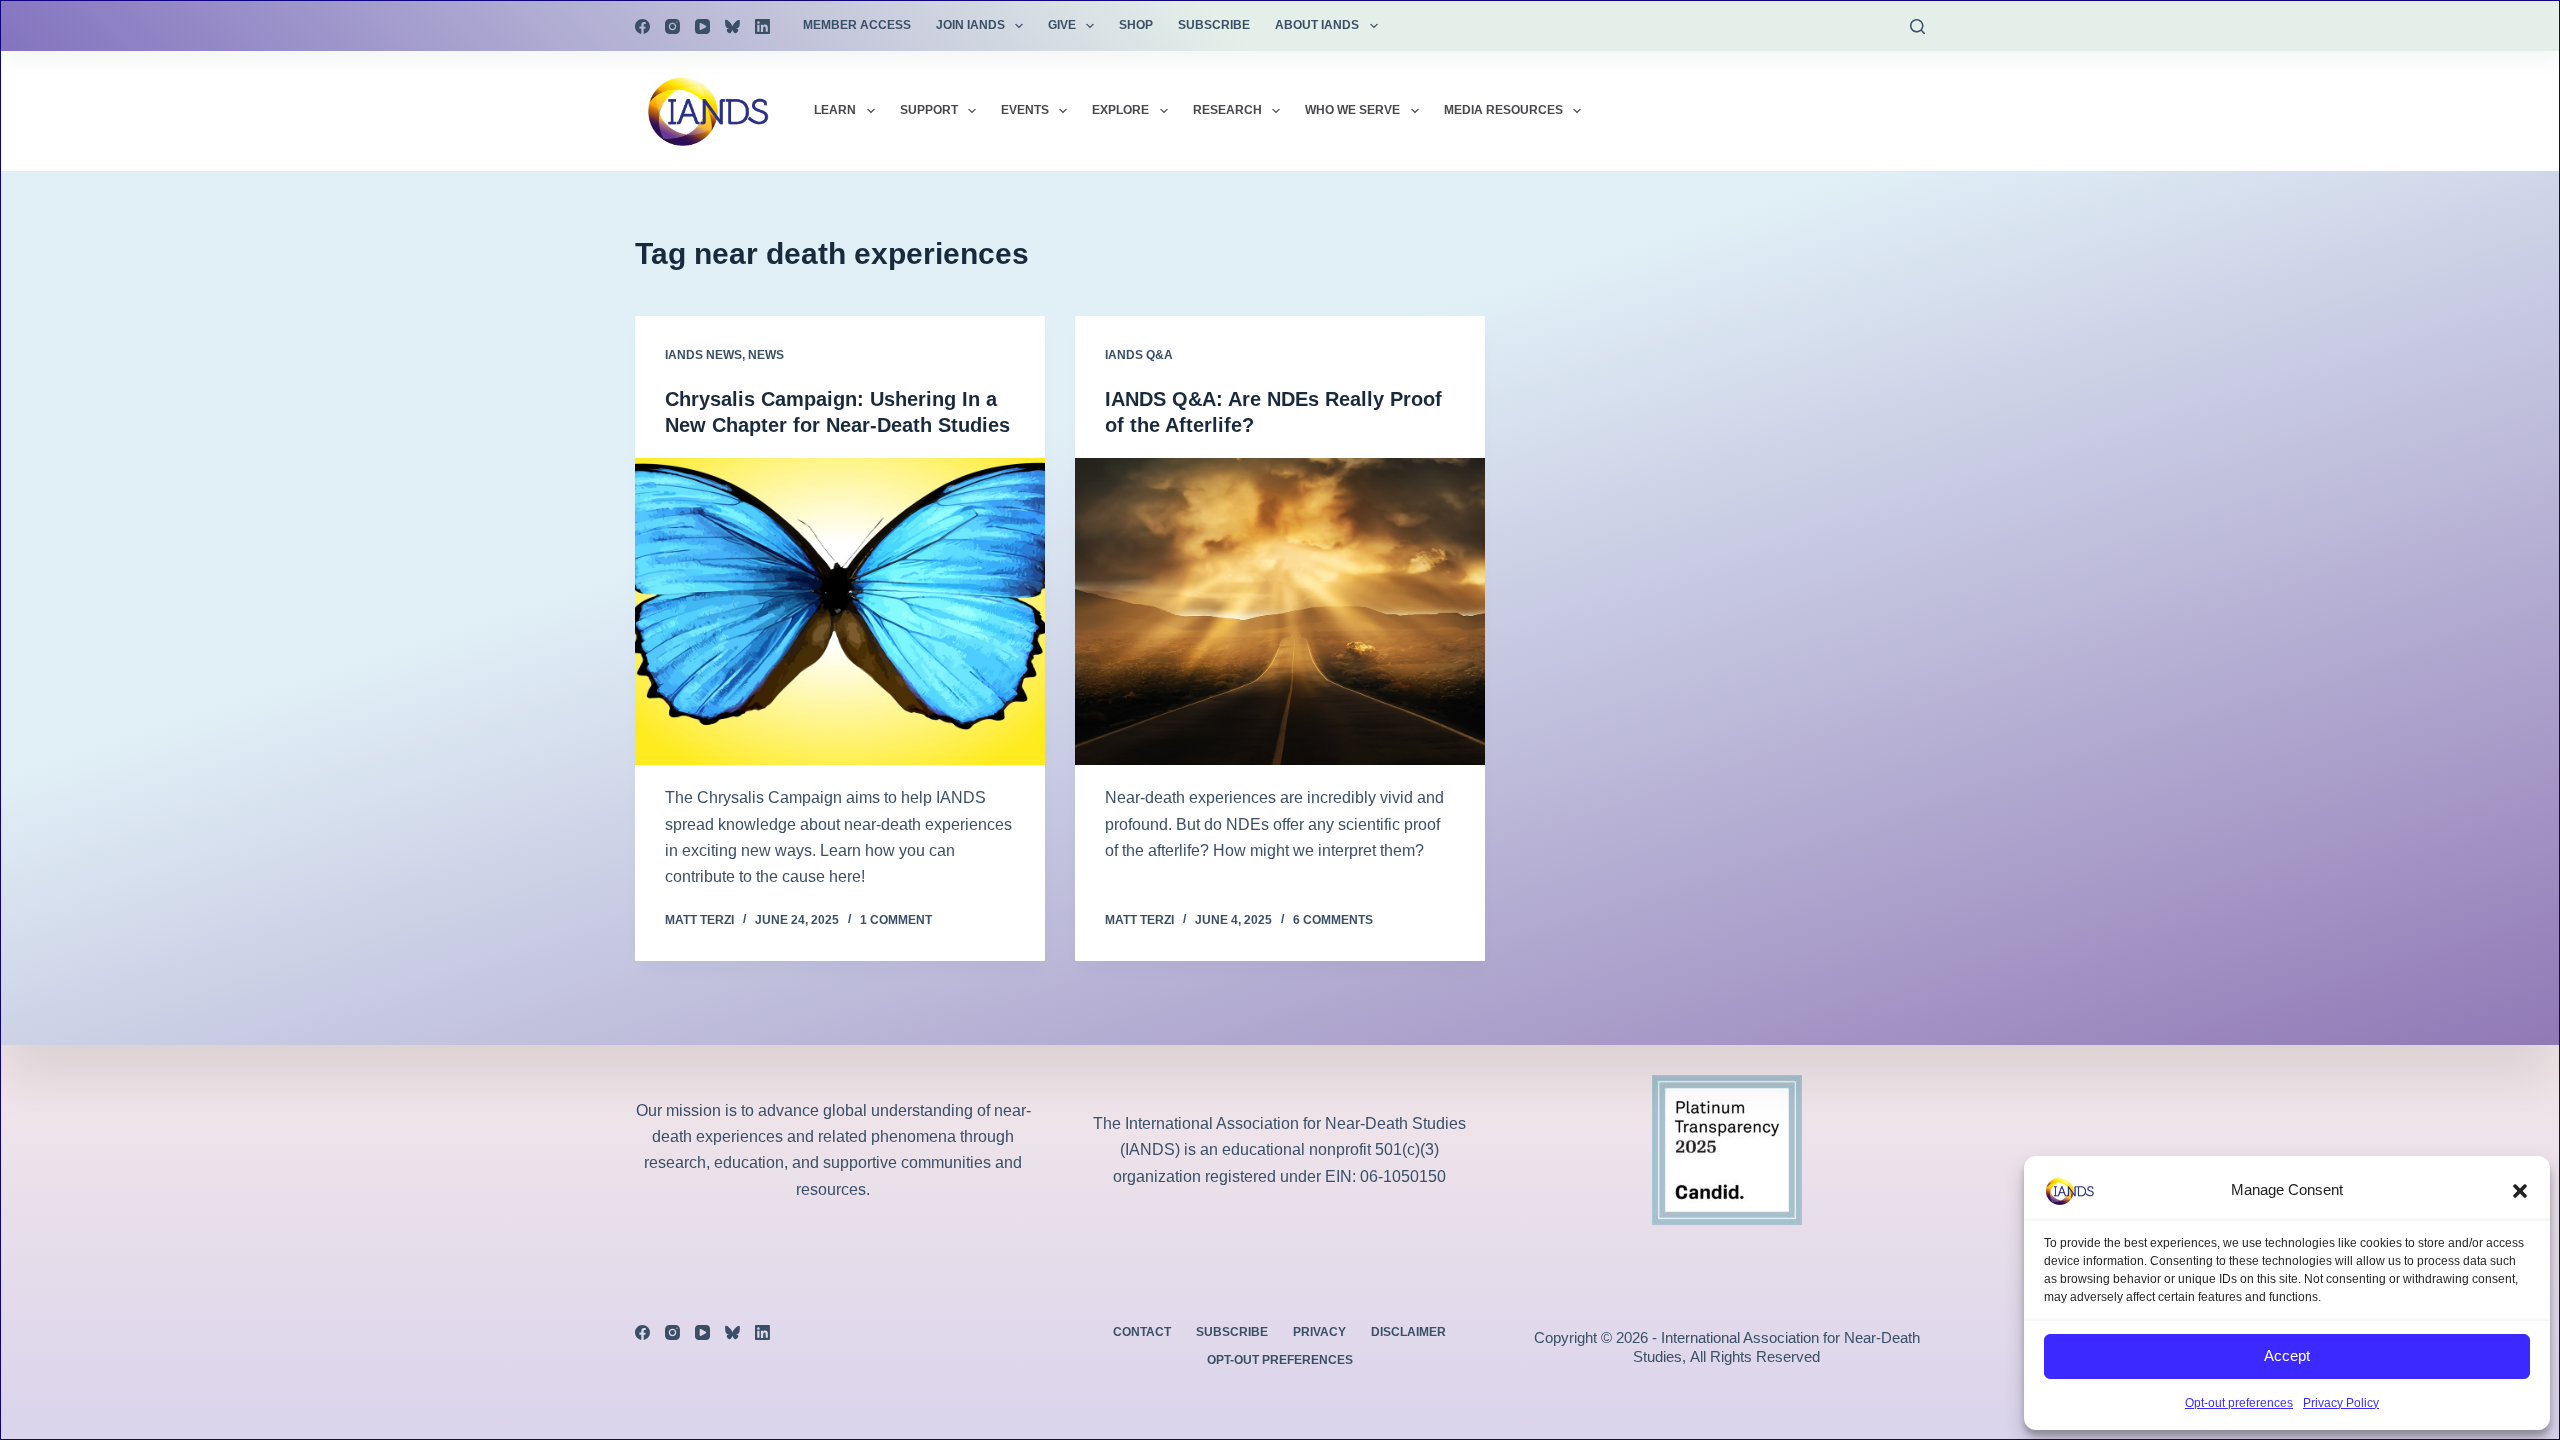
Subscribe (1214, 25)
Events (1025, 110)
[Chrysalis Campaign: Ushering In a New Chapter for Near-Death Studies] (840, 612)
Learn (835, 110)
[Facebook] (642, 26)
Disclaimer (1408, 1332)
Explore (1120, 110)
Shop (1136, 25)
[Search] (1917, 26)
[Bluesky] (732, 26)
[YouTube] (702, 26)
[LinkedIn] (762, 26)
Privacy (1319, 1332)
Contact (1142, 1332)
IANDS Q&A (1139, 355)
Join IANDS (970, 25)
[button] (2520, 1191)
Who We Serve (1352, 110)
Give (1062, 25)
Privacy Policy (2341, 1403)
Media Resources (1503, 110)
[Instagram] (672, 26)
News (766, 355)
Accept (2287, 1355)
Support (929, 110)
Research (1227, 110)
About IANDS (1317, 25)
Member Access (857, 25)
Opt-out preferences (2239, 1403)
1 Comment (896, 920)
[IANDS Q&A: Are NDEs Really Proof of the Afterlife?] (1280, 612)
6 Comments (1333, 920)
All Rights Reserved (1755, 1356)
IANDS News (703, 355)
